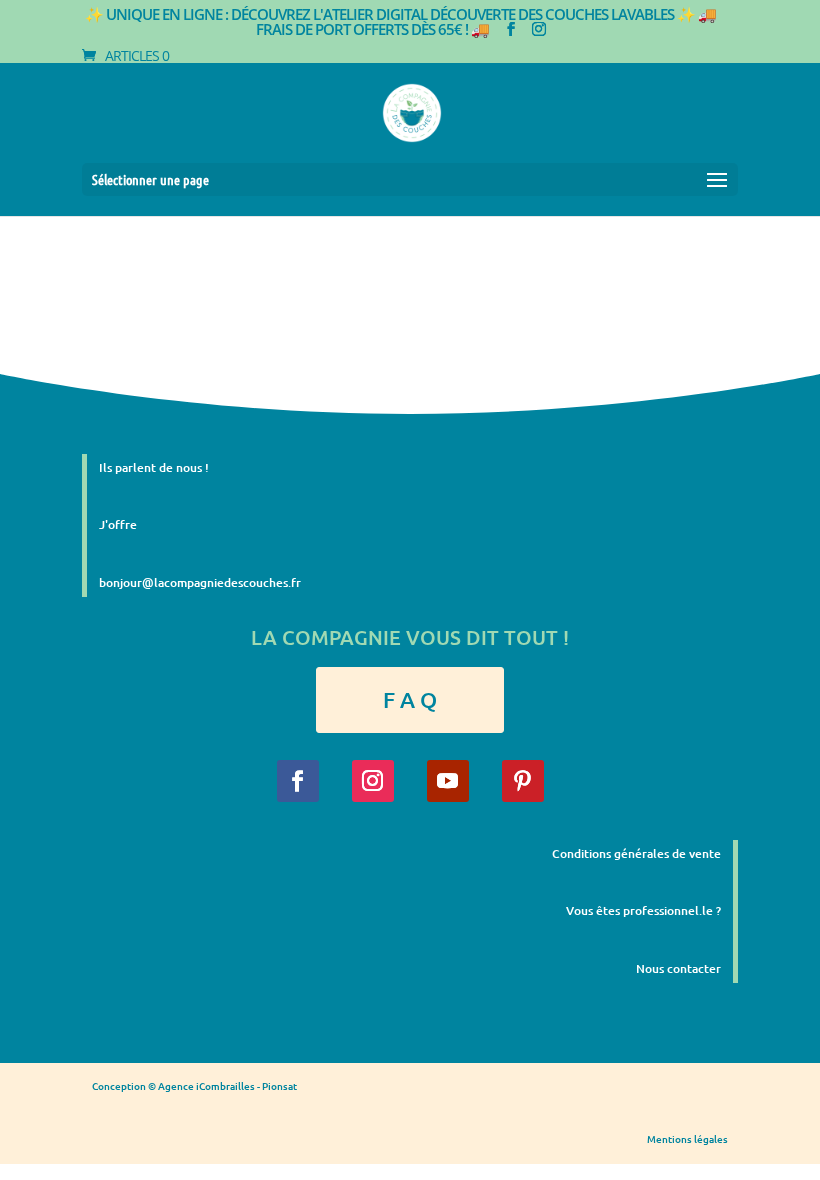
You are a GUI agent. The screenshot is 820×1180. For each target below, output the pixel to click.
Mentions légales (687, 1138)
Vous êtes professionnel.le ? (643, 910)
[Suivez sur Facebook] (298, 781)
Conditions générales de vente (636, 853)
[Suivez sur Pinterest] (523, 781)
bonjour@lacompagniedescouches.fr (200, 582)
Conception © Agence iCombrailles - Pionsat (194, 1085)
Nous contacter (678, 968)
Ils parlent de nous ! (154, 467)
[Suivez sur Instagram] (373, 781)
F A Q (410, 699)
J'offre (118, 524)
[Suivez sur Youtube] (448, 781)
